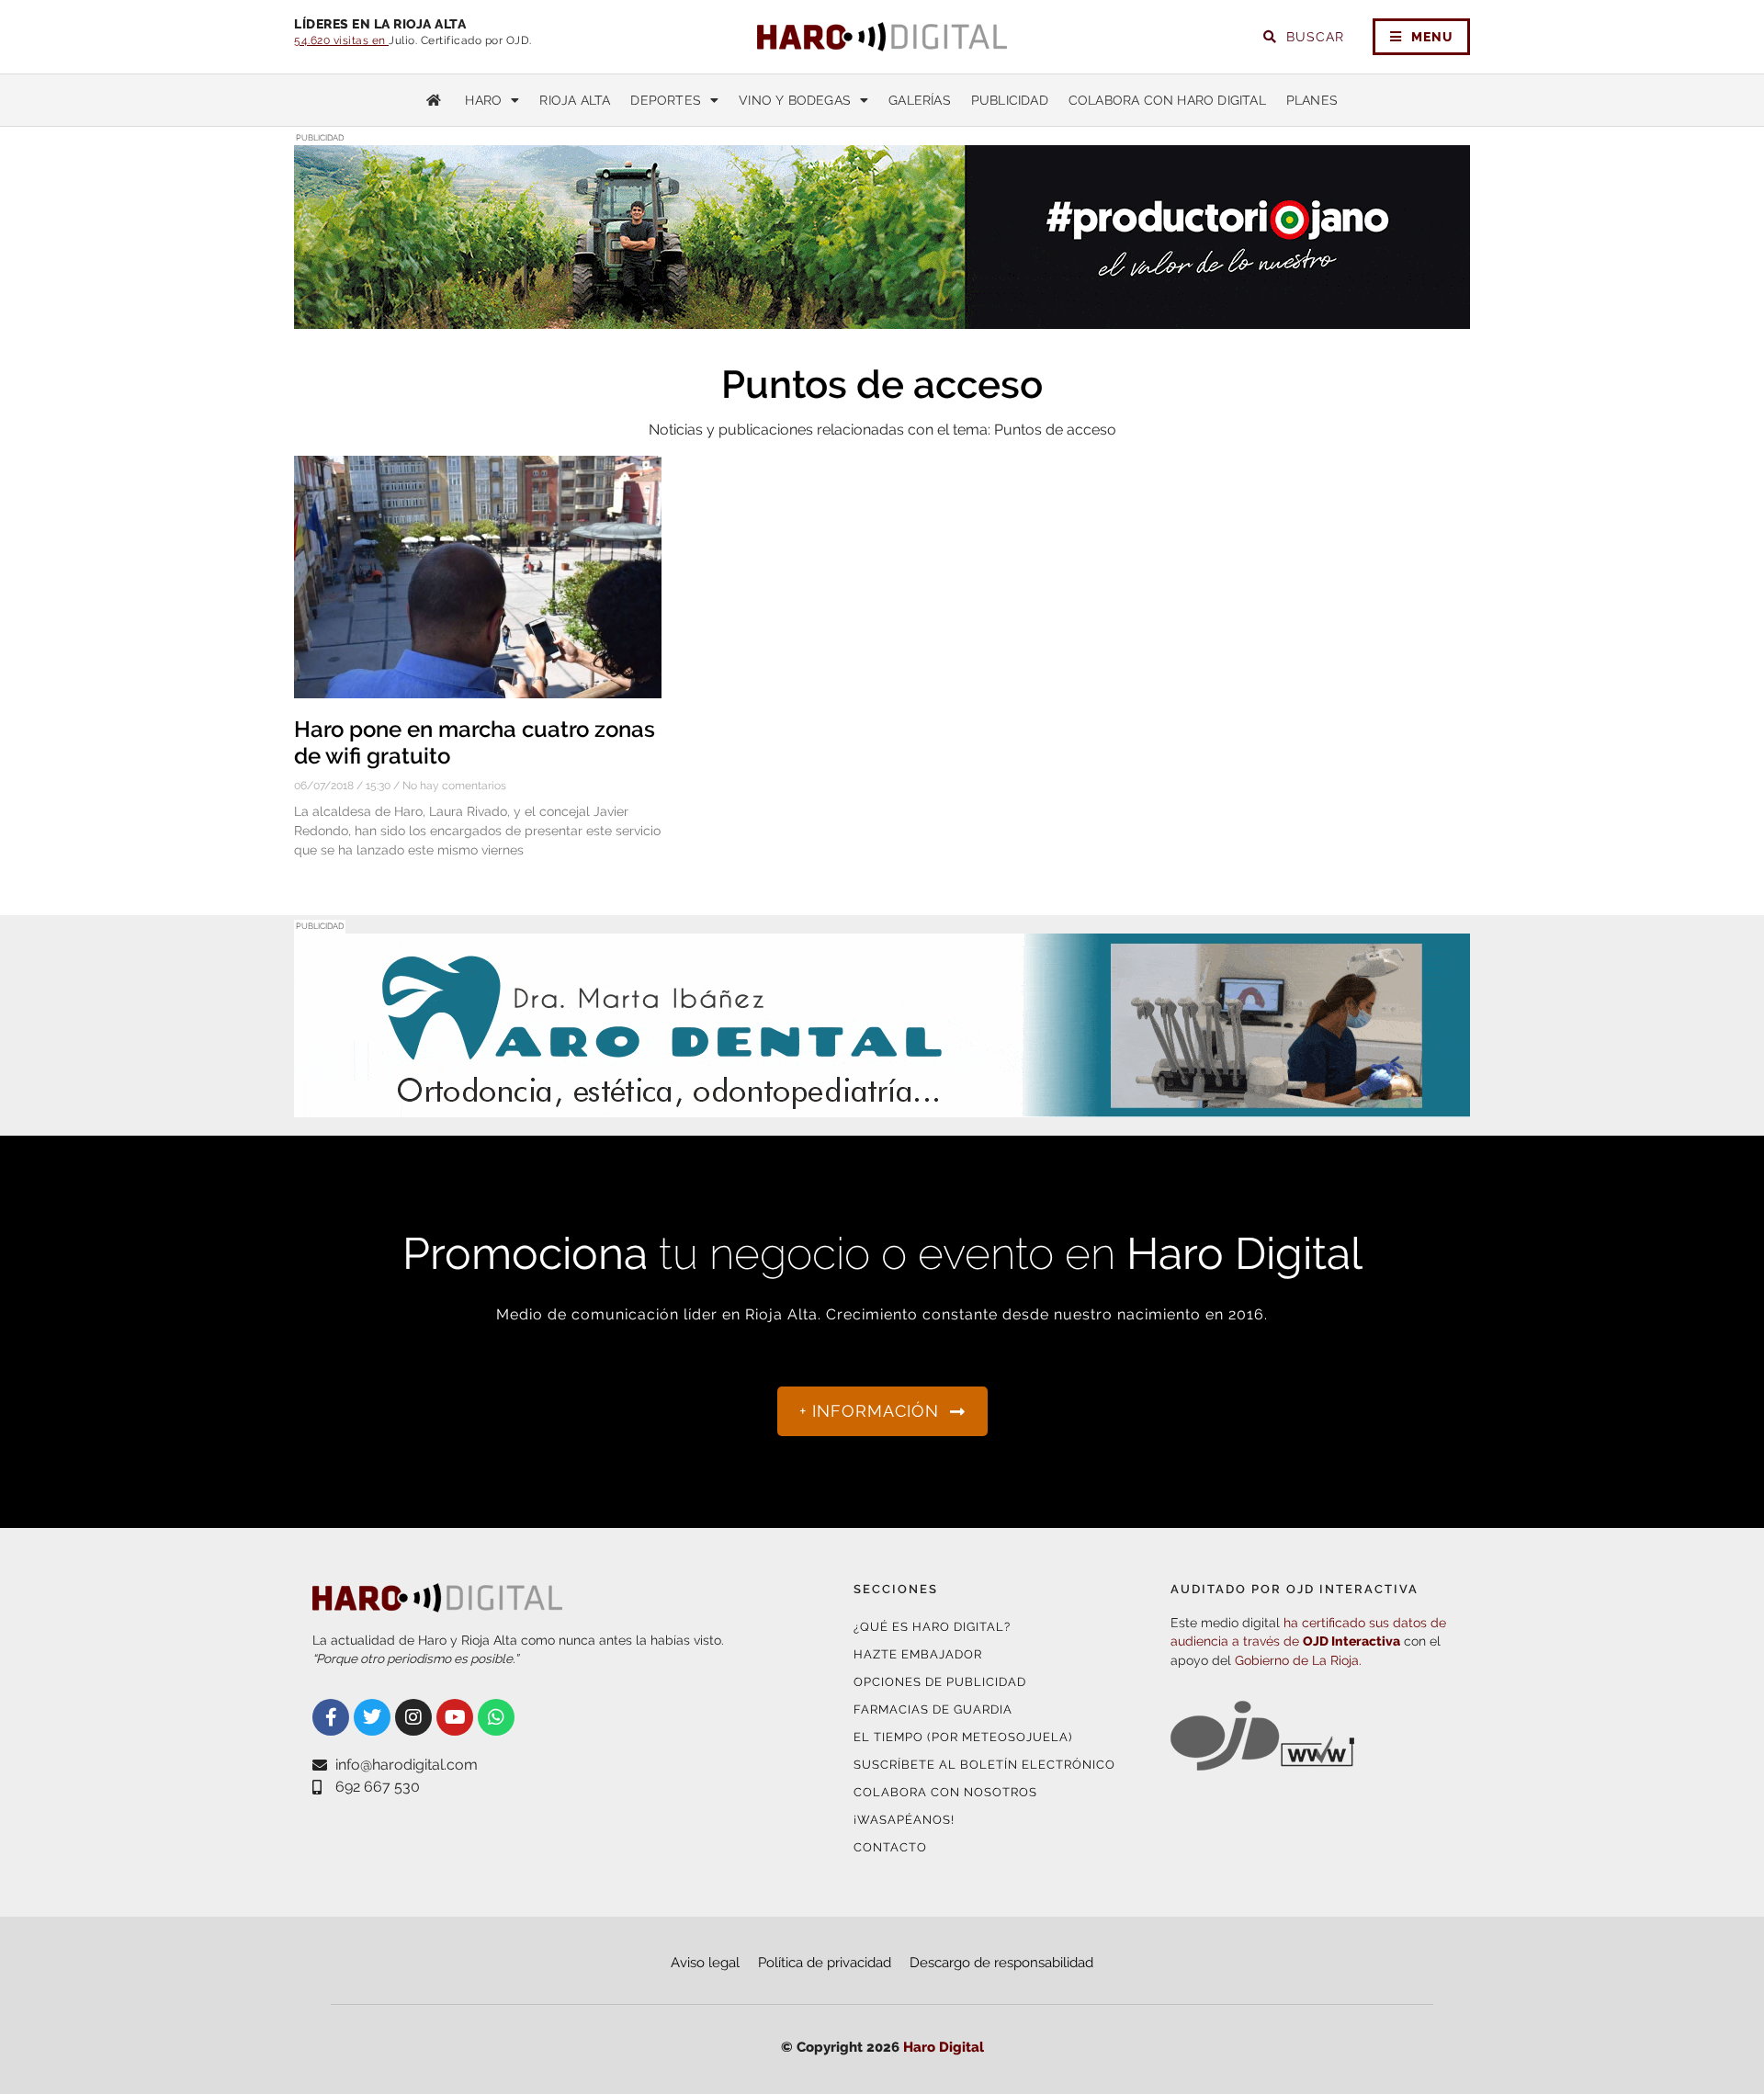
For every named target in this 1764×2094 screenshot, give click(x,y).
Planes (1312, 100)
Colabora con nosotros (945, 1792)
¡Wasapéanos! (904, 1820)
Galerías (920, 100)
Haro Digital (944, 2047)
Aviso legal (705, 1963)
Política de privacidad (825, 1963)
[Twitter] (372, 1717)
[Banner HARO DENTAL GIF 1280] (882, 1106)
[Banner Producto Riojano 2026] (882, 317)
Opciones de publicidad (940, 1682)
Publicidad (1010, 100)
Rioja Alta (575, 100)
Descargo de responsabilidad (1001, 1963)
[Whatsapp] (496, 1717)
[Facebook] (331, 1717)
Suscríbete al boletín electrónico (984, 1765)
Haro (483, 100)
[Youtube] (455, 1717)
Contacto (890, 1847)
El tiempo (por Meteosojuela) (963, 1737)
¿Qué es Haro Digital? (932, 1627)
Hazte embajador (918, 1654)
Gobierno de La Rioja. (1298, 1660)
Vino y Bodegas (795, 100)
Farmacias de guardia (933, 1709)
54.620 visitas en (341, 40)
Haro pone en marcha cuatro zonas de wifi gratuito (475, 742)
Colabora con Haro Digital (1167, 100)
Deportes (666, 100)
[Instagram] (413, 1717)
